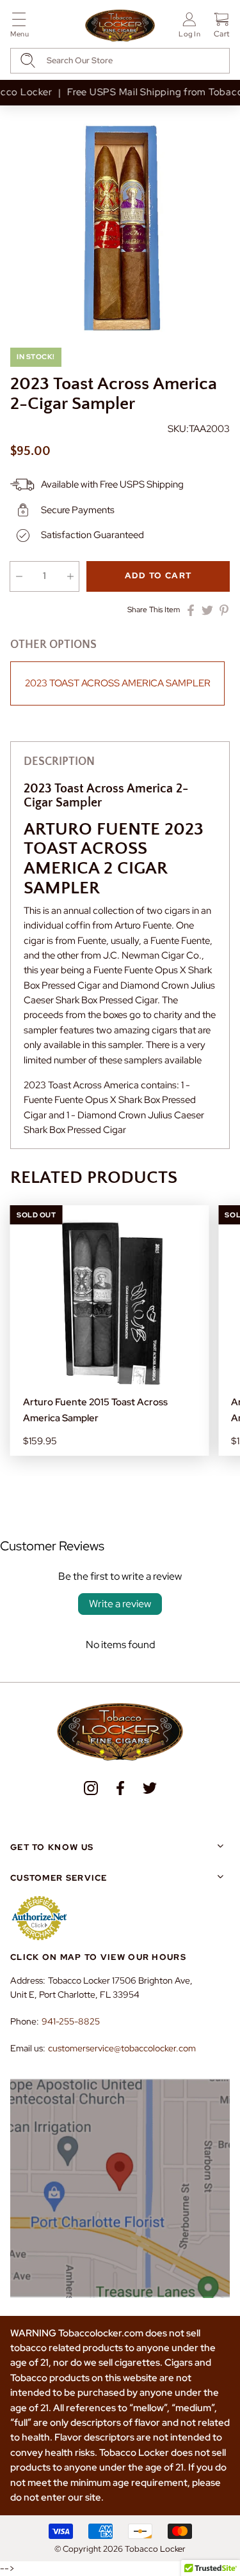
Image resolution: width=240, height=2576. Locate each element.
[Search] (28, 60)
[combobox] (120, 61)
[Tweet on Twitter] (207, 610)
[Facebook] (120, 1788)
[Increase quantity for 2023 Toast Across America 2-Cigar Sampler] (70, 576)
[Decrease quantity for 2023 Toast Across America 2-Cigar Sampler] (19, 576)
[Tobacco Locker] (120, 26)
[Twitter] (150, 1788)
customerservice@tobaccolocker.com (122, 2048)
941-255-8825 (71, 2021)
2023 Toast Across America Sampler (118, 683)
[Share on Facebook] (191, 610)
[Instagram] (91, 1788)
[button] (20, 27)
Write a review (120, 1604)
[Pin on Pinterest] (224, 610)
